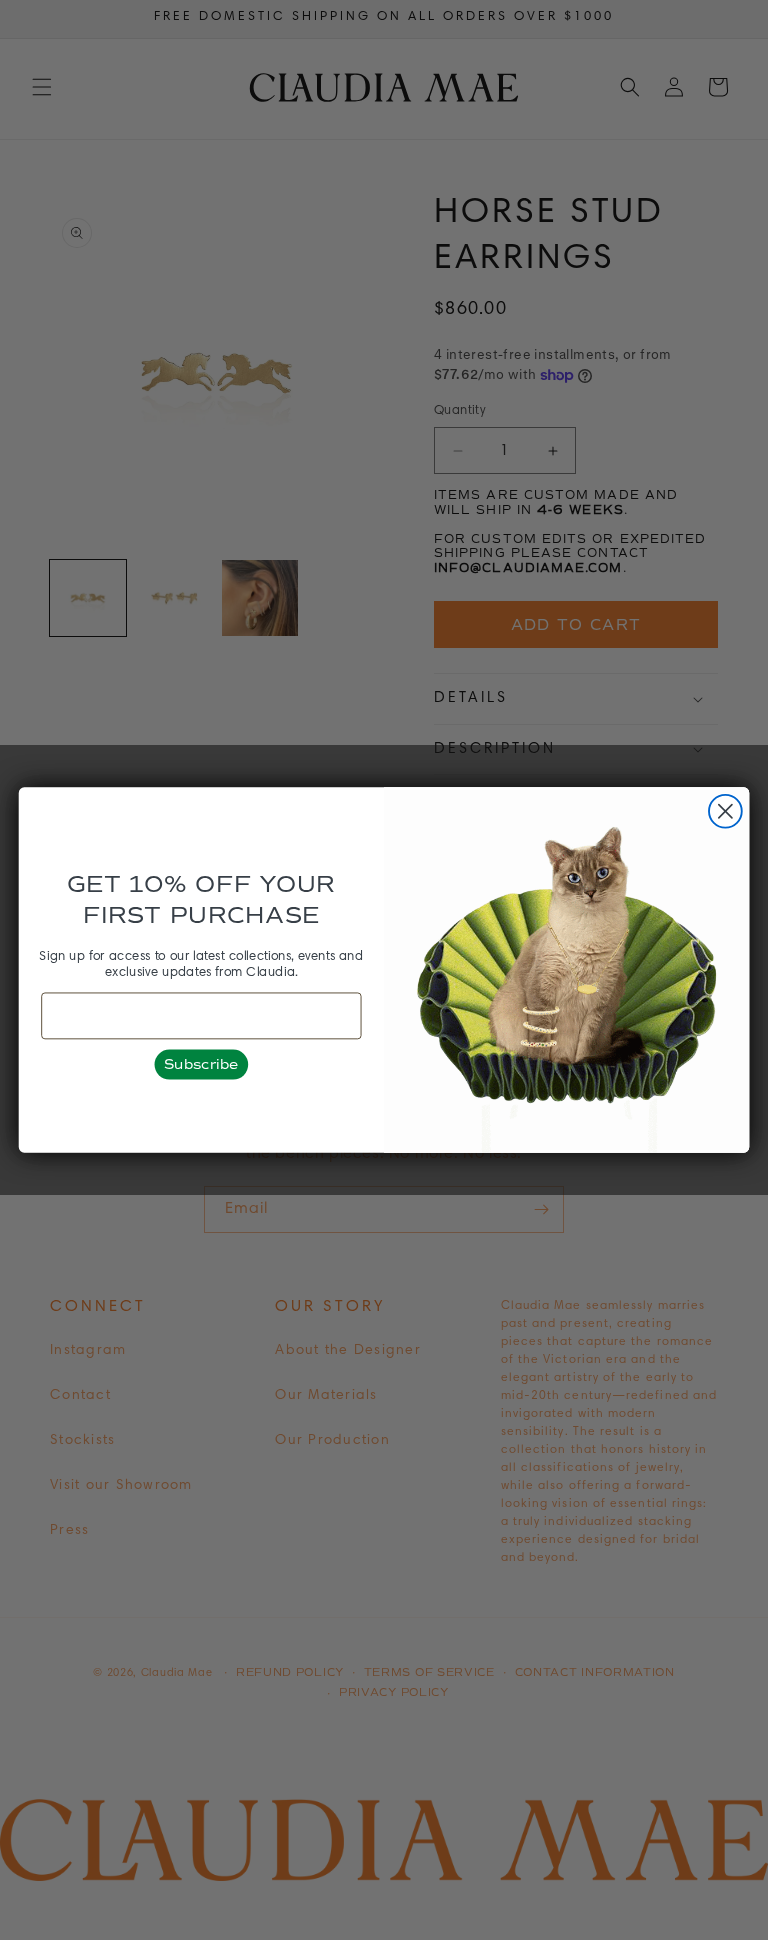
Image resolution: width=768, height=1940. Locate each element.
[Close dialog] (725, 811)
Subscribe (201, 1064)
